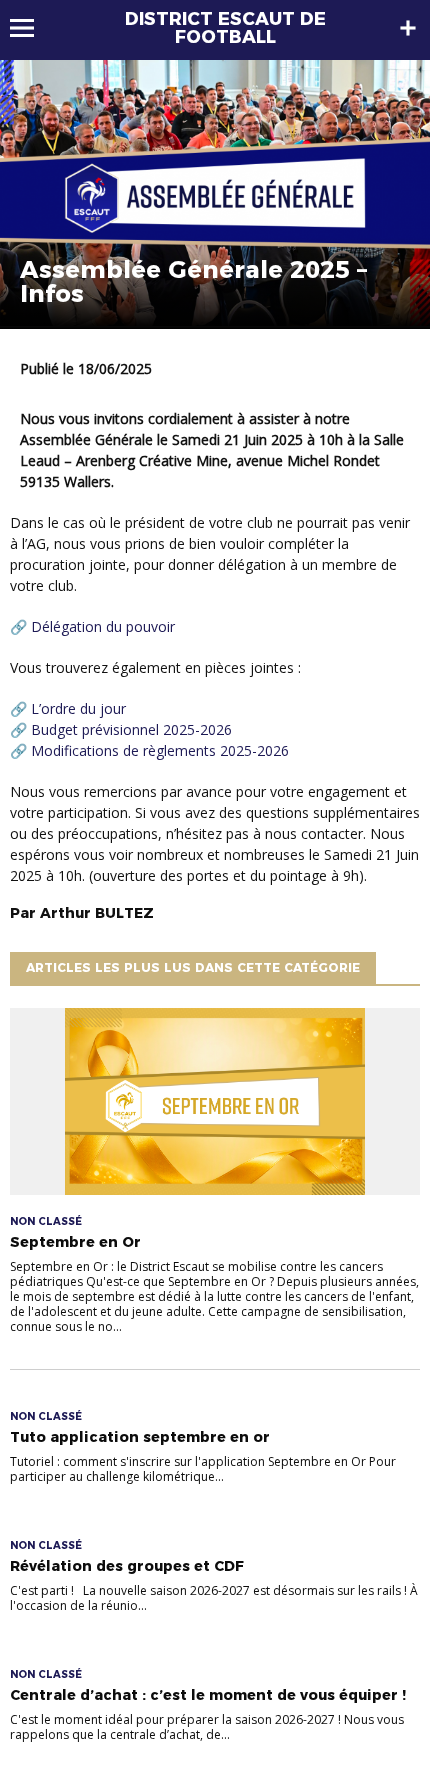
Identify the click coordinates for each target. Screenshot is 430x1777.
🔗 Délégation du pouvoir (92, 626)
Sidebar (408, 28)
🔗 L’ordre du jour (68, 708)
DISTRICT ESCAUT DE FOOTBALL (225, 28)
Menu (31, 28)
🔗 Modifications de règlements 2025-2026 (149, 750)
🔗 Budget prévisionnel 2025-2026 (121, 729)
